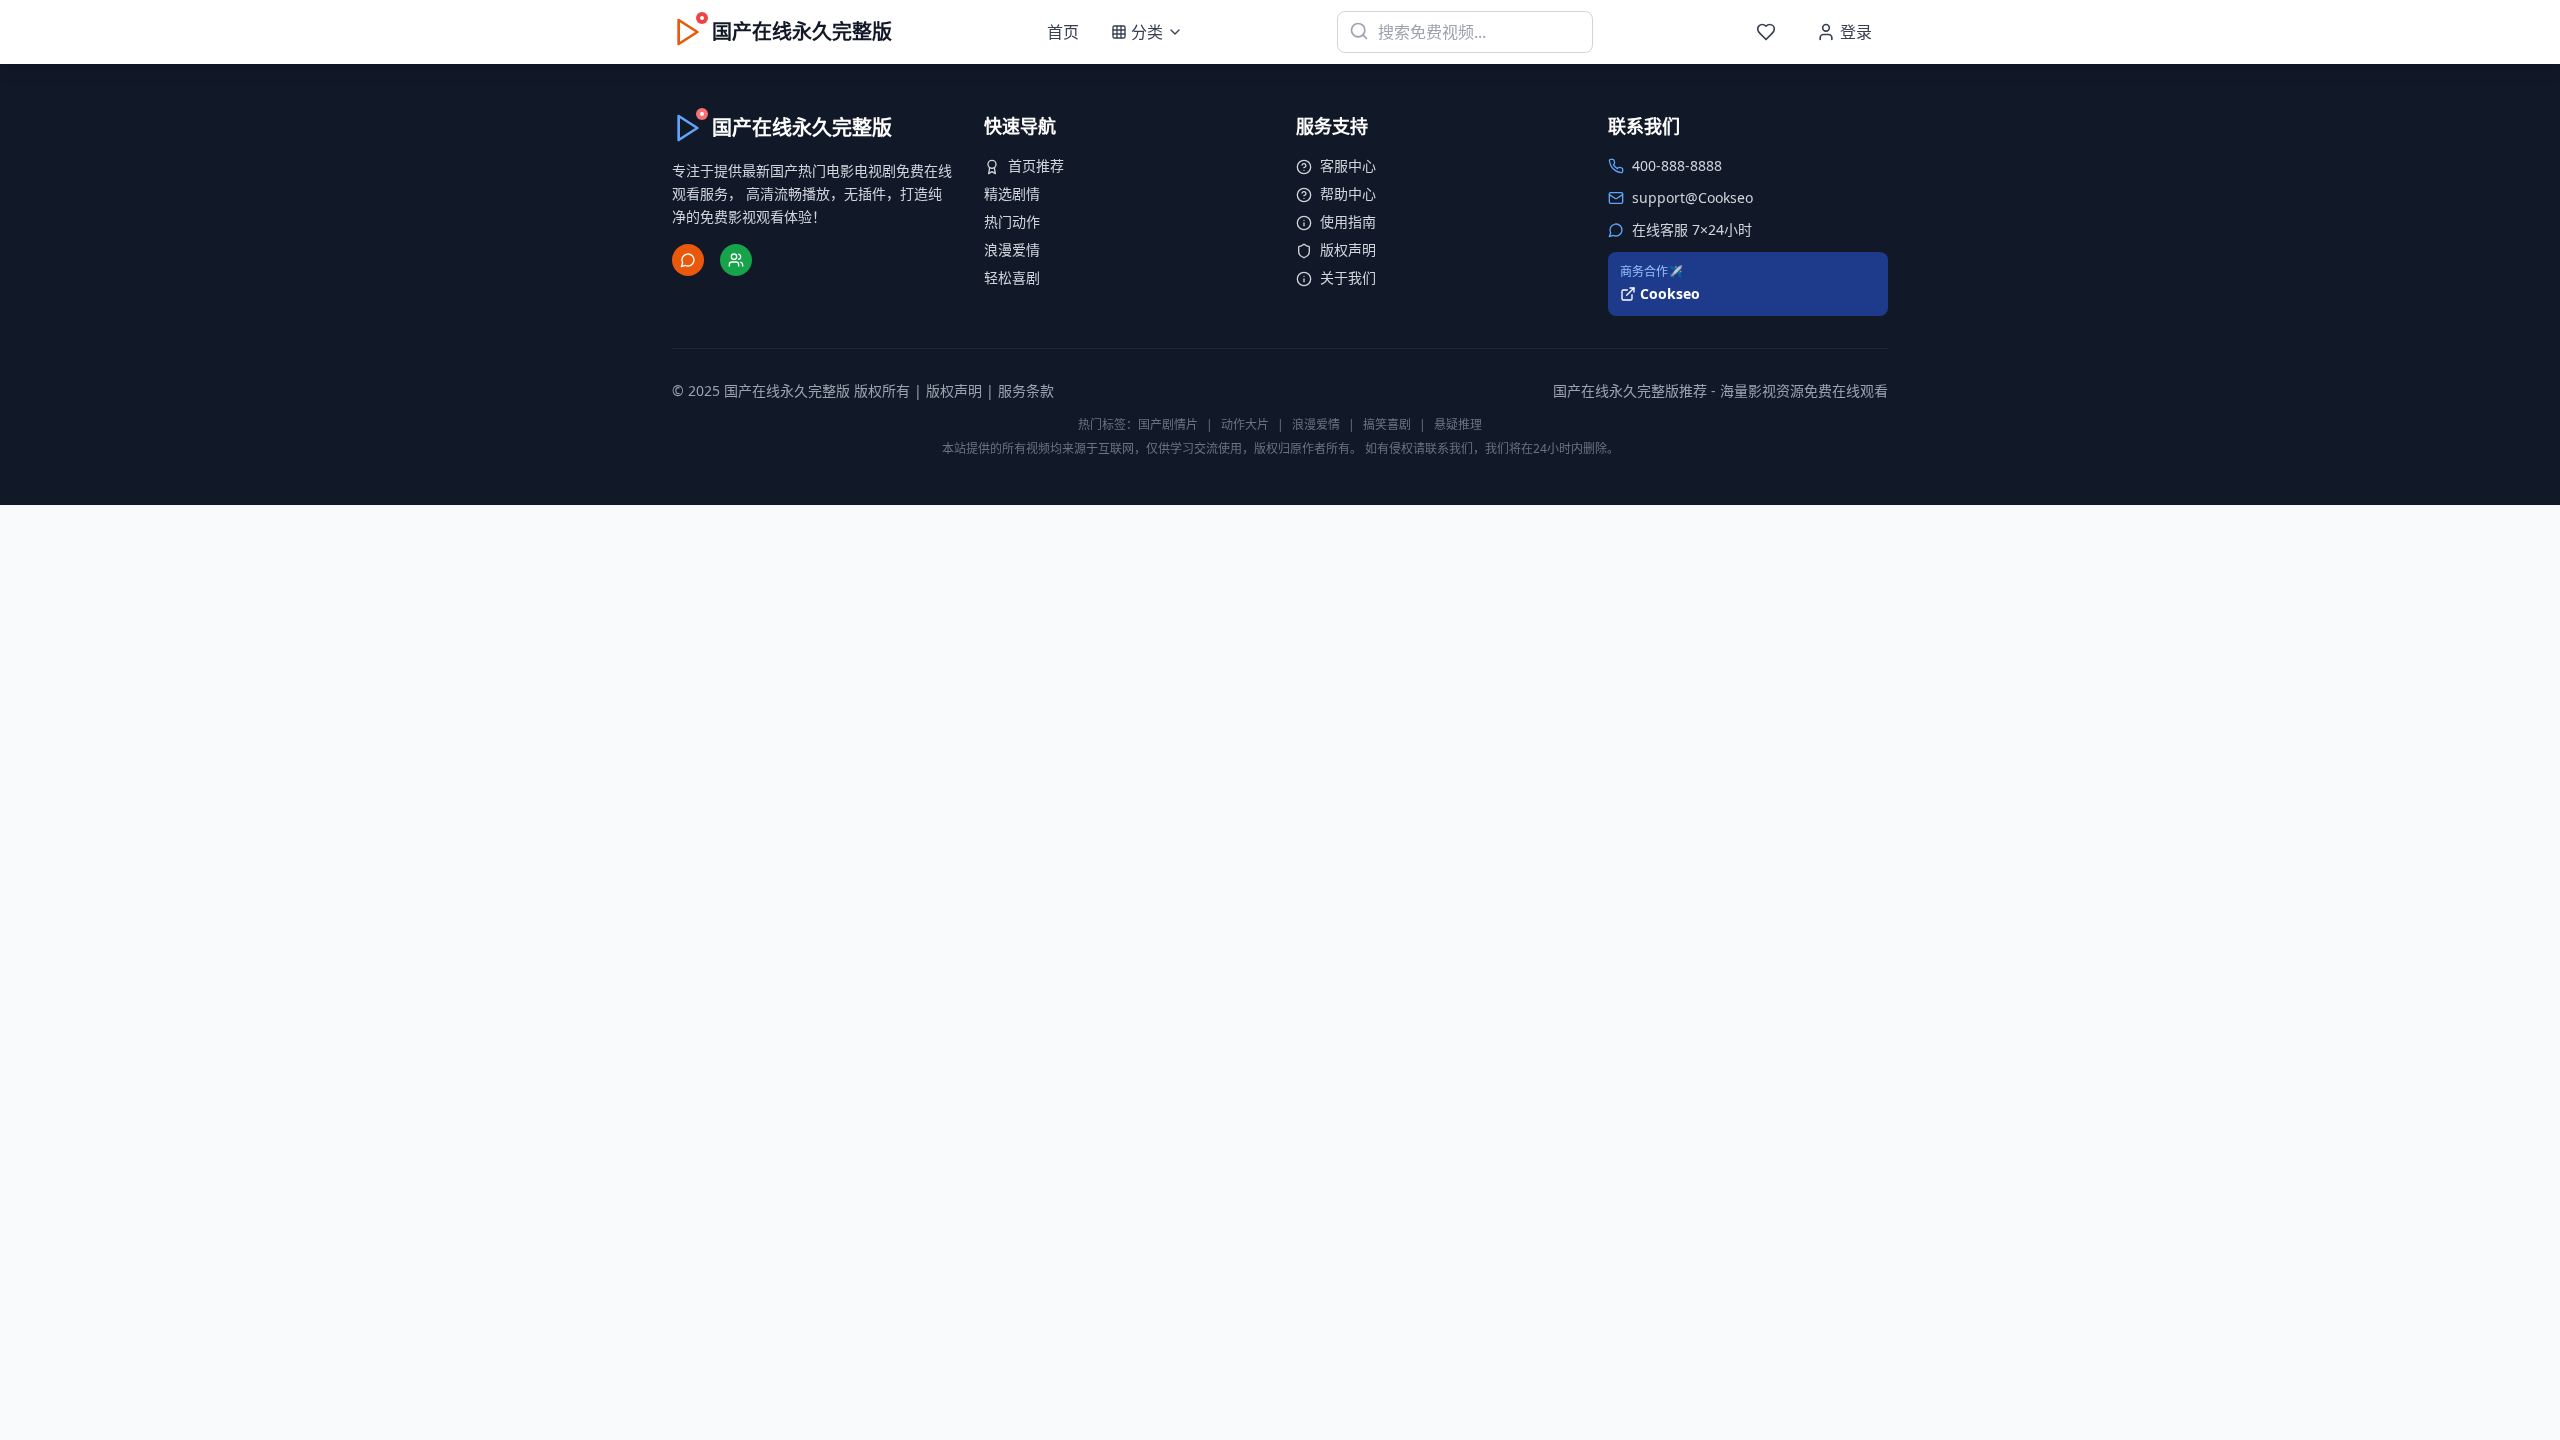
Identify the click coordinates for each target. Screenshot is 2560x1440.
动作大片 (1245, 424)
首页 (1063, 32)
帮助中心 (1348, 193)
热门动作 (1012, 221)
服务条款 (1026, 390)
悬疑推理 (1458, 424)
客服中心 (1348, 165)
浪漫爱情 (1012, 249)
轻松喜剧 (1012, 277)
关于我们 (1348, 277)
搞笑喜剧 (1387, 424)
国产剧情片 (1168, 424)
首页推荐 (1036, 165)
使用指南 (1348, 221)
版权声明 (1348, 249)
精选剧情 (1012, 193)
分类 (1147, 32)
